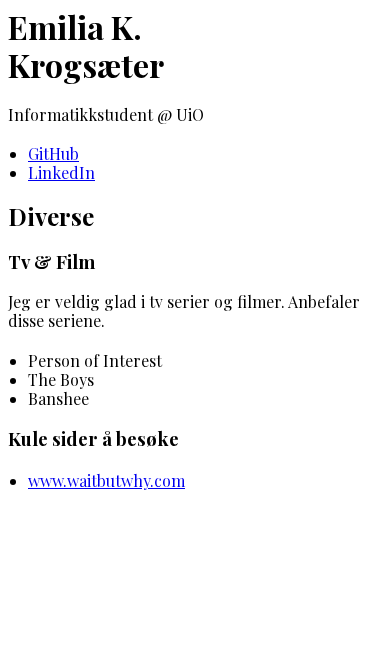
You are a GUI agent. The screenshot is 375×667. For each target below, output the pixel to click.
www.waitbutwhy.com (106, 480)
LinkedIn (61, 172)
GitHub (53, 153)
